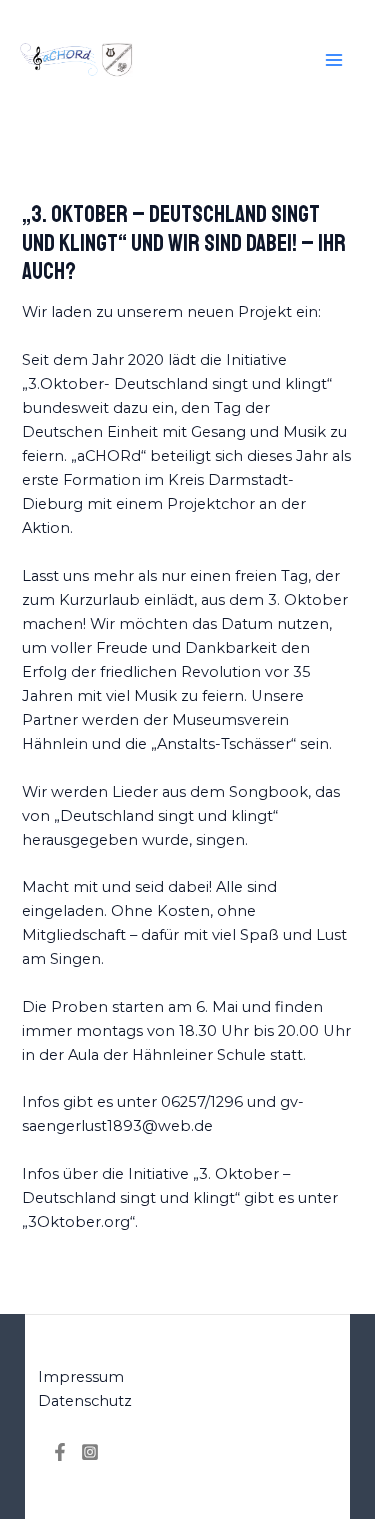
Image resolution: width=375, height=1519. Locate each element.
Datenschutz (85, 1401)
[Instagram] (90, 1452)
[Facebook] (60, 1452)
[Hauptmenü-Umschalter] (334, 60)
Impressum (81, 1377)
